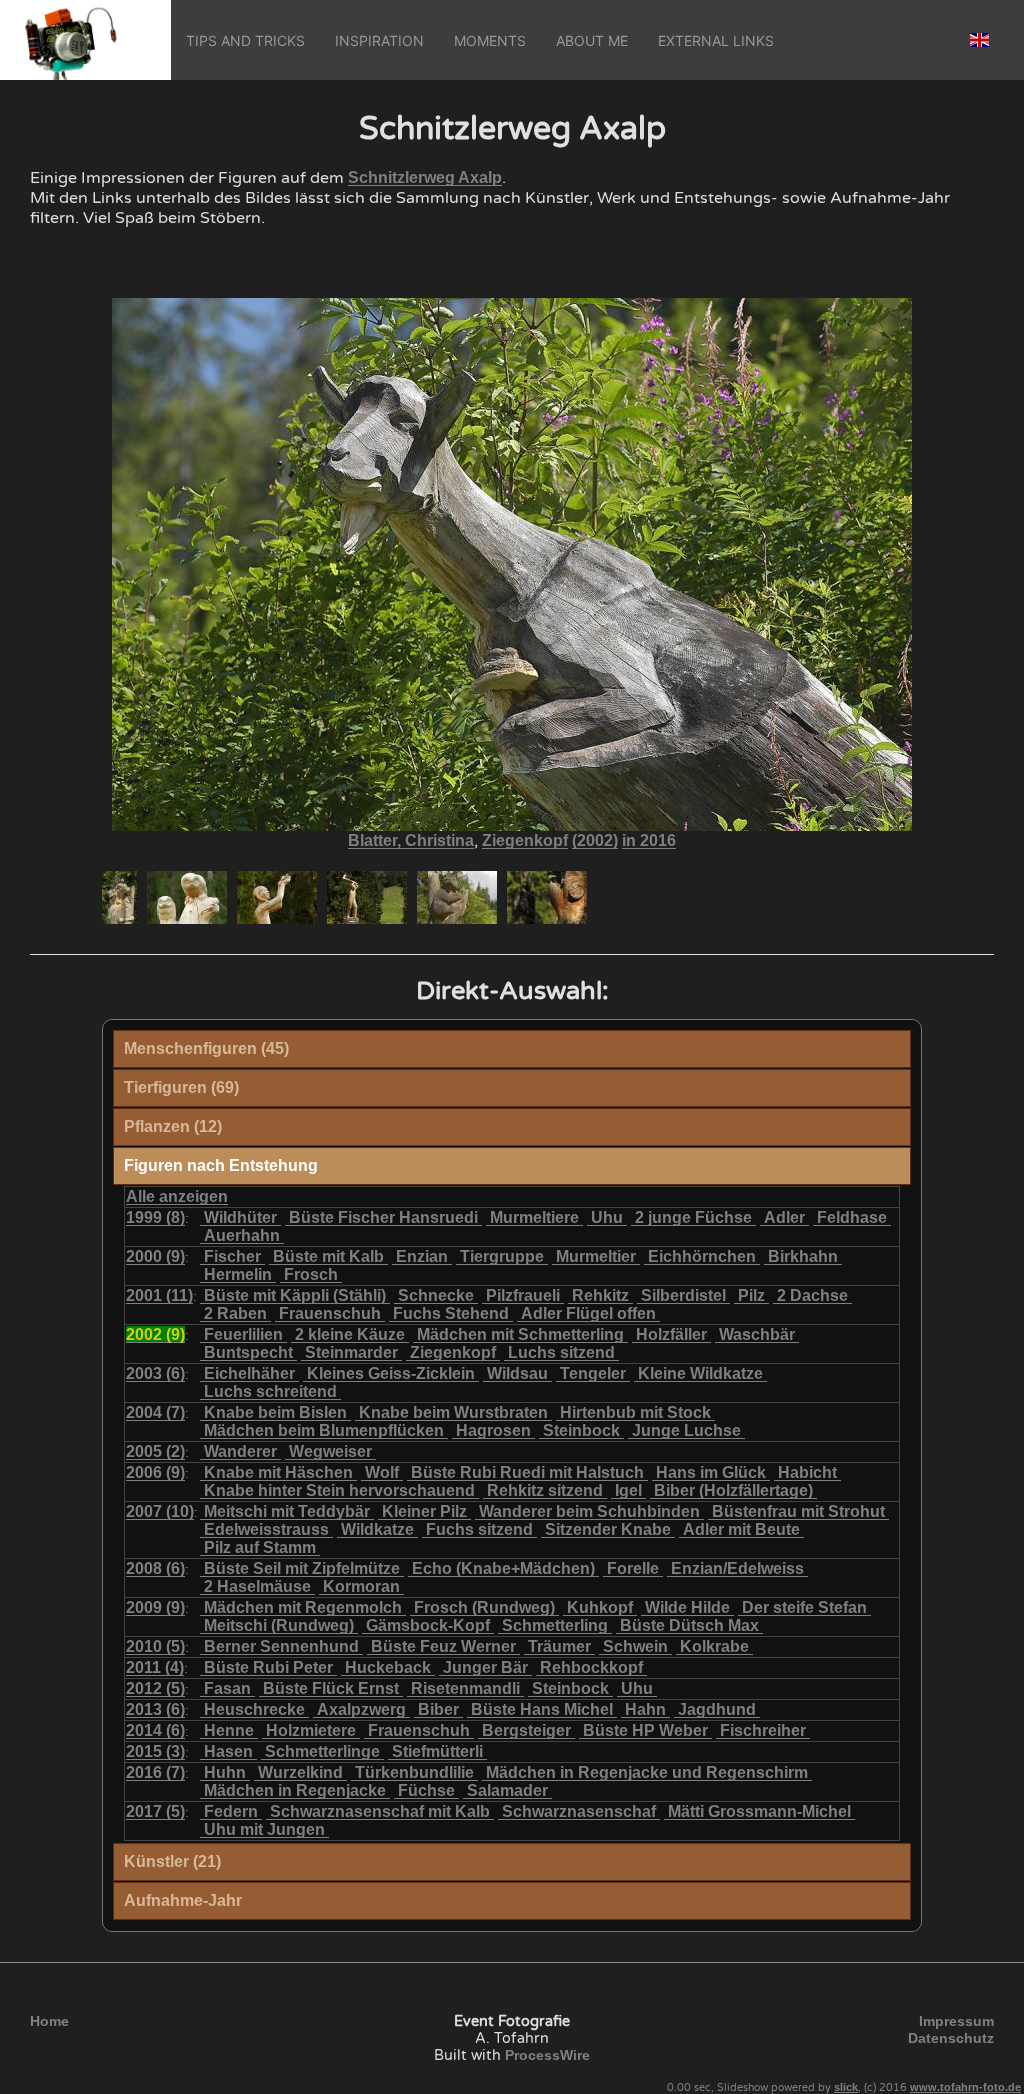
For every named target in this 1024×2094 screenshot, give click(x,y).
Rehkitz (600, 1295)
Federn (231, 1811)
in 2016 (649, 840)
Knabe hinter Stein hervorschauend (339, 1490)
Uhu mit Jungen (264, 1829)
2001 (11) (159, 1295)
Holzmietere (311, 1730)
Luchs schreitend (270, 1391)
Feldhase (852, 1217)
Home (49, 2021)
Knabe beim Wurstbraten (453, 1412)
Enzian (422, 1256)
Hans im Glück (711, 1472)
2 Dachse (812, 1295)
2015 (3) (155, 1751)
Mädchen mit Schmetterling (520, 1334)
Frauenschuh (330, 1313)
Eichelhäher (249, 1373)
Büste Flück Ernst (331, 1688)
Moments (490, 40)
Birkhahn (803, 1256)
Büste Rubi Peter (268, 1667)
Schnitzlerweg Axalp (425, 177)
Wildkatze (377, 1529)
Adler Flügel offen (588, 1313)
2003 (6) (155, 1373)
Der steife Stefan (804, 1607)
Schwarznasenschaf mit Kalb (380, 1811)
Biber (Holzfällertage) (733, 1490)
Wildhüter (240, 1217)
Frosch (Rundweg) (484, 1607)
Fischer (232, 1256)
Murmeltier (596, 1256)
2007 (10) (160, 1511)
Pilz (751, 1295)
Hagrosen (493, 1430)
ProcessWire (547, 2055)
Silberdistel (683, 1295)
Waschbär (757, 1334)
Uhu (607, 1217)
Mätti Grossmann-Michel (759, 1811)
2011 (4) (155, 1667)
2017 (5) (155, 1811)
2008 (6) (155, 1568)
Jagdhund (717, 1709)
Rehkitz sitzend (545, 1490)
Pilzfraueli (523, 1295)
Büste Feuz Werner (443, 1646)
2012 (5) (155, 1688)
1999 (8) (155, 1217)
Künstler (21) (172, 1861)
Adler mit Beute (741, 1529)
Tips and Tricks (245, 40)
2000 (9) (155, 1256)
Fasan (227, 1688)
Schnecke (436, 1295)
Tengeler (593, 1373)
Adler (784, 1217)
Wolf (382, 1472)
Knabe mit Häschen (278, 1472)
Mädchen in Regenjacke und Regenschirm (647, 1772)
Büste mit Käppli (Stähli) (295, 1295)
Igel (628, 1490)
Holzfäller (671, 1334)
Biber (438, 1709)
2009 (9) (155, 1607)
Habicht (807, 1472)
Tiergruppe (502, 1256)
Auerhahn (242, 1235)
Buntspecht (248, 1352)
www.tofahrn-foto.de (965, 2087)
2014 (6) (155, 1730)
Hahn (645, 1709)
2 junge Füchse (693, 1217)
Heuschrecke (254, 1709)
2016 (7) (155, 1772)
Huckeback (388, 1667)
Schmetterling (555, 1625)
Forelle (633, 1568)
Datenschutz (951, 2038)
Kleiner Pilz (424, 1511)
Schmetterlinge (322, 1751)
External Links (716, 40)
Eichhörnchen (702, 1256)
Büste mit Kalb (328, 1256)
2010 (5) (155, 1646)
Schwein (635, 1646)
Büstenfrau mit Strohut (798, 1511)
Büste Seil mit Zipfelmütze (302, 1568)
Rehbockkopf (591, 1667)
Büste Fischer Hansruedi (383, 1217)
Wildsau (517, 1373)
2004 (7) (155, 1412)
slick (846, 2087)
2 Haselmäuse (257, 1586)
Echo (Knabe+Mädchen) (503, 1568)
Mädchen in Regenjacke (295, 1790)
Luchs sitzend (561, 1352)
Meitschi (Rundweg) (279, 1625)
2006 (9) (155, 1472)
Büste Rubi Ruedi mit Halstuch (527, 1472)
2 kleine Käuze (350, 1334)
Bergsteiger (526, 1730)
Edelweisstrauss (266, 1529)
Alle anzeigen (177, 1196)
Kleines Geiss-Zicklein (391, 1373)
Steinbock (581, 1430)
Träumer (559, 1646)
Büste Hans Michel (542, 1709)
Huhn (225, 1772)
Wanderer (240, 1451)
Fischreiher (763, 1730)
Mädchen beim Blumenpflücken (324, 1430)
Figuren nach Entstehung (221, 1165)
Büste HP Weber (645, 1730)
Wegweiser (330, 1451)
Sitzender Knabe (608, 1529)
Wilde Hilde (687, 1607)
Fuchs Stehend (451, 1313)
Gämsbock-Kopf (428, 1625)
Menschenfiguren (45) (206, 1048)
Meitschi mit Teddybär (287, 1511)
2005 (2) (155, 1451)
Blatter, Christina (411, 840)
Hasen (228, 1751)
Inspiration (379, 40)
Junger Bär (485, 1667)
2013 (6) (155, 1709)
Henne (229, 1730)
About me (592, 40)
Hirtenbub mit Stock (635, 1412)
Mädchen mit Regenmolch (303, 1607)
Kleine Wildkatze (700, 1373)
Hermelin (238, 1274)
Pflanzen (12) (173, 1126)
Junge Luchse (686, 1430)
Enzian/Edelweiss (737, 1568)
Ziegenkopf (525, 840)
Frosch (311, 1274)
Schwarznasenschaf (579, 1811)
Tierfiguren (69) (181, 1087)
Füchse (426, 1790)
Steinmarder (351, 1352)
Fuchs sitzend (479, 1529)
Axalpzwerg (361, 1709)
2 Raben (235, 1313)
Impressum (956, 2021)
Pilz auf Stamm (260, 1547)
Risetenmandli (465, 1688)
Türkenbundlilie (414, 1772)
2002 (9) (155, 1334)
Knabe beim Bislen (275, 1412)
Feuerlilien (243, 1334)
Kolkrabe (714, 1646)
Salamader (507, 1790)
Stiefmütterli (437, 1751)
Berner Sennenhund (281, 1646)
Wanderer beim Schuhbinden (589, 1511)
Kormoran (361, 1586)
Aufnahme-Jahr (183, 1900)
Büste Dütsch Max (689, 1625)
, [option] (512, 841)
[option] (119, 897)
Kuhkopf (600, 1607)
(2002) (595, 840)
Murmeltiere (534, 1217)
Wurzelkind (300, 1772)
